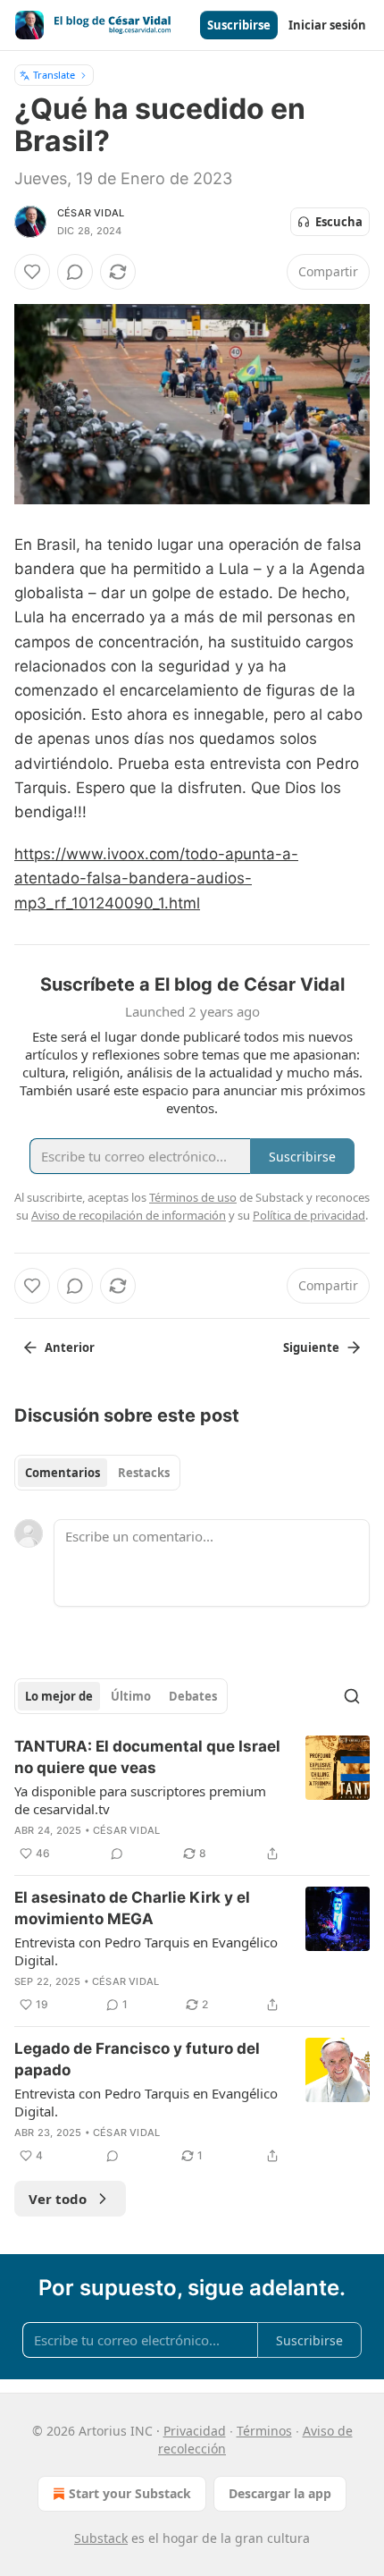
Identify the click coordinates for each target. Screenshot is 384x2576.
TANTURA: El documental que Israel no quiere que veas (147, 1757)
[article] (192, 1800)
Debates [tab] (193, 1696)
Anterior (70, 1347)
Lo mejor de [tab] (59, 1696)
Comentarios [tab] (63, 1473)
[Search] (352, 1696)
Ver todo (58, 2199)
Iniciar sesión (327, 25)
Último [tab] (131, 1696)
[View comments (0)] (75, 272)
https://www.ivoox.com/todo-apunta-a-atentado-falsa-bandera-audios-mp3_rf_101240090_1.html (156, 878)
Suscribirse (239, 25)
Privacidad (195, 2431)
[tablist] (97, 1473)
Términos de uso (193, 1197)
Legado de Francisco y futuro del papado (137, 2059)
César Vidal (91, 213)
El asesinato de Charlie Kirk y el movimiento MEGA (132, 1908)
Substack (101, 2538)
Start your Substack (130, 2493)
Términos (264, 2431)
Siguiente (311, 1347)
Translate (54, 75)
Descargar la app (280, 2493)
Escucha (339, 222)
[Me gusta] (32, 272)
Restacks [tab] (144, 1473)
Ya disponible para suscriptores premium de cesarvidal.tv (140, 1800)
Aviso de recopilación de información (129, 1215)
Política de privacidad (309, 1215)
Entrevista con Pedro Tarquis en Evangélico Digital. (146, 1951)
